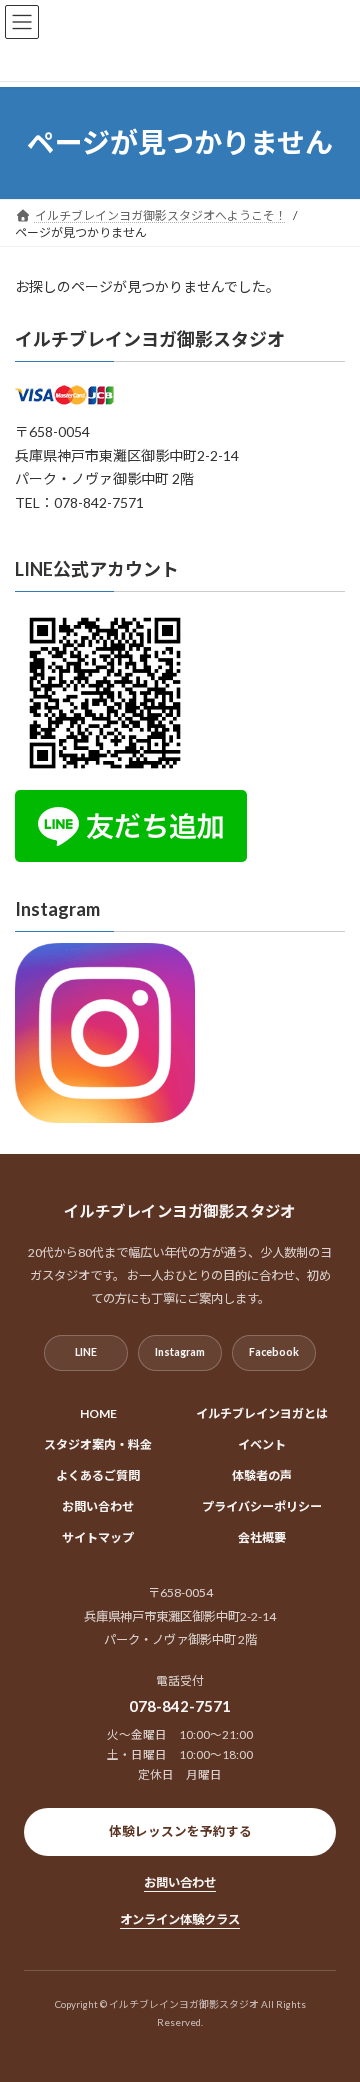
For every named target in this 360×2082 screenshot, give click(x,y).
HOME (98, 1413)
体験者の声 (262, 1475)
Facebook (274, 1351)
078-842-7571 (180, 1706)
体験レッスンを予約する (180, 1831)
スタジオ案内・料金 (98, 1444)
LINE (86, 1351)
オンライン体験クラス (180, 1919)
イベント (262, 1444)
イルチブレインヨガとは (262, 1413)
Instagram (180, 1351)
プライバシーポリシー (262, 1506)
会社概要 (262, 1537)
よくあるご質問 (98, 1475)
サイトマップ (98, 1537)
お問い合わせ (98, 1506)
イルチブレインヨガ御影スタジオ (150, 339)
